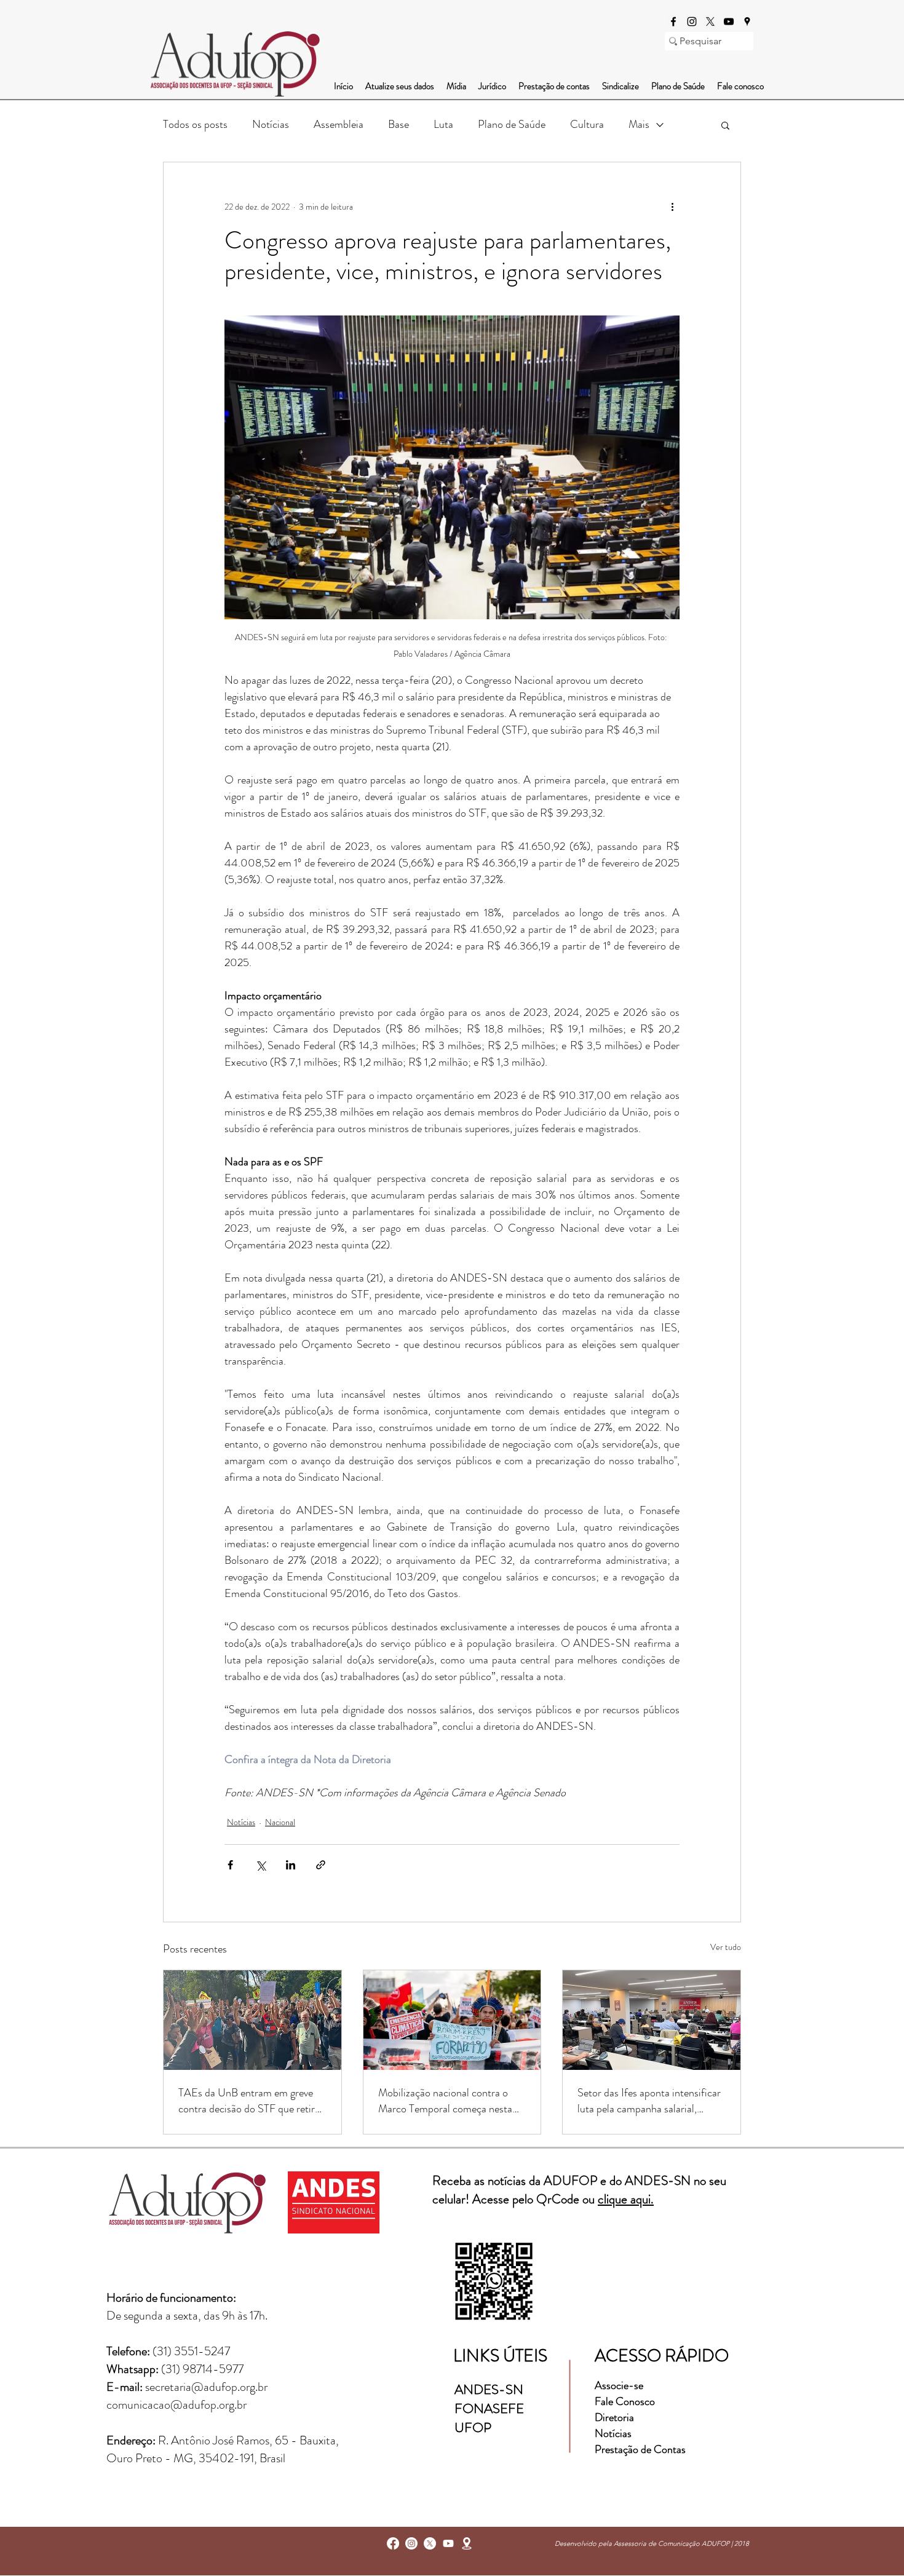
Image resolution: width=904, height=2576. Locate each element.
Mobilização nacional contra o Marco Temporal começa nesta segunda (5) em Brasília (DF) (445, 2101)
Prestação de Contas (640, 2449)
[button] (725, 125)
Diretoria (616, 2417)
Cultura (587, 124)
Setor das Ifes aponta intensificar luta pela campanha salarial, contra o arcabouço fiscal (649, 2101)
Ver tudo (726, 1947)
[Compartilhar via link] (321, 1865)
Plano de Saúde (512, 124)
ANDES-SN (490, 2389)
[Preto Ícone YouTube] (729, 22)
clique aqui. (626, 2199)
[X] (710, 22)
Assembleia (339, 124)
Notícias (271, 124)
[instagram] (692, 22)
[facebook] (673, 22)
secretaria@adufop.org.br (206, 2387)
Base (398, 124)
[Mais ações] (672, 207)
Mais (639, 124)
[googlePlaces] (747, 22)
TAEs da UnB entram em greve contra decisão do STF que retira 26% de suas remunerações (249, 2101)
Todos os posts (195, 124)
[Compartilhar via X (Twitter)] (260, 1865)
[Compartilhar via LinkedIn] (291, 1865)
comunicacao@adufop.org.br (176, 2405)
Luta (443, 124)
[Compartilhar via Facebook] (230, 1865)
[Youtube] (448, 2543)
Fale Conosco (625, 2401)
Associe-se (619, 2385)
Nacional (280, 1822)
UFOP (473, 2427)
